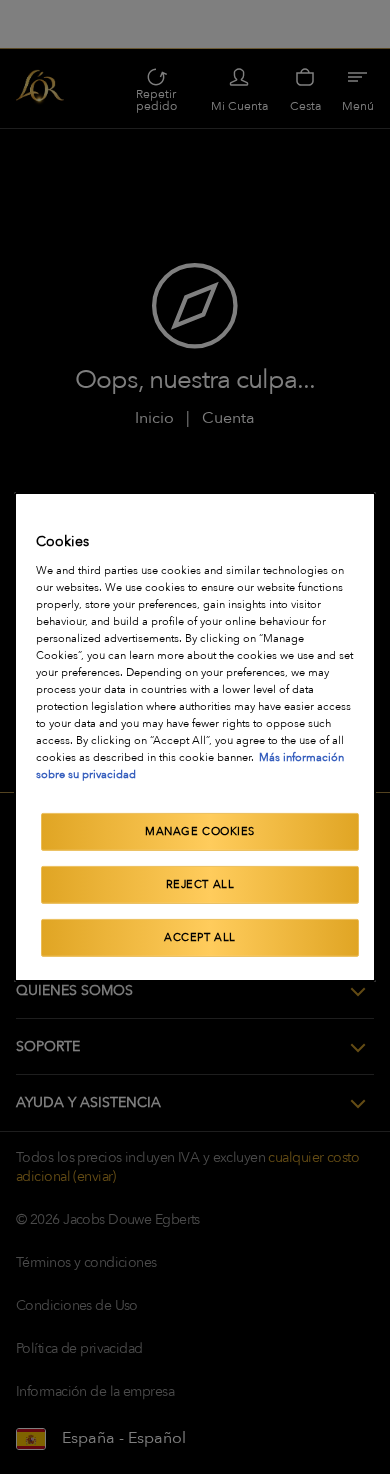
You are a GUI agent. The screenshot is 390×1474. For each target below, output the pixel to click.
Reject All (200, 884)
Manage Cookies (200, 831)
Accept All (200, 937)
